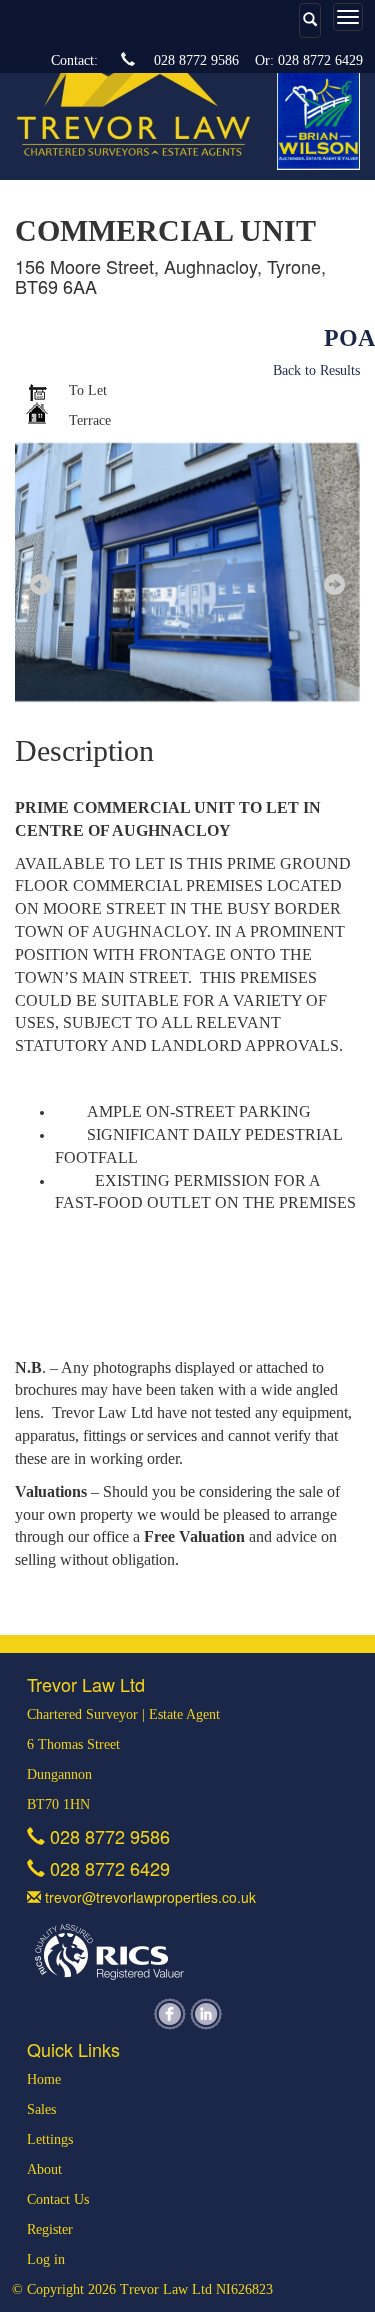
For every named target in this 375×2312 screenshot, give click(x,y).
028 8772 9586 (196, 60)
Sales (41, 2109)
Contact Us (58, 2199)
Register (50, 2229)
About (44, 2169)
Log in (46, 2259)
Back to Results (316, 370)
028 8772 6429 (320, 60)
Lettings (50, 2139)
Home (44, 2079)
